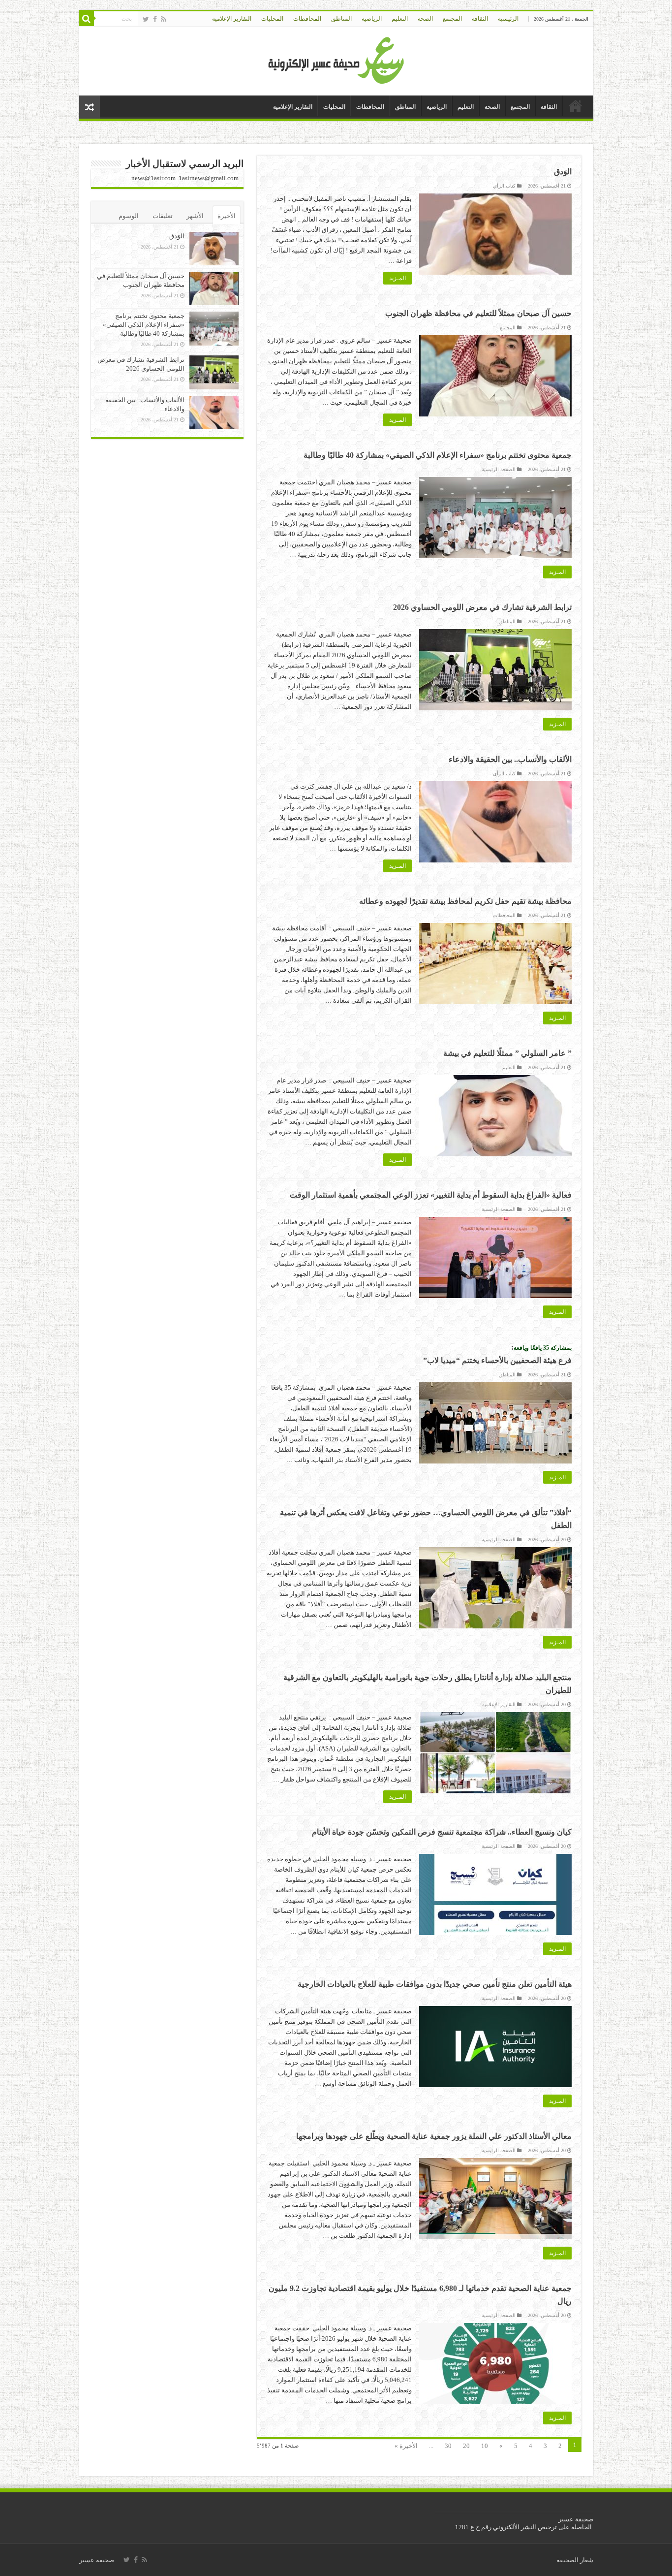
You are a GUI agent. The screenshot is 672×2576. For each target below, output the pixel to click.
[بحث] (87, 19)
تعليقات (163, 216)
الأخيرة (227, 216)
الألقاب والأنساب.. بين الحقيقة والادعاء (510, 759)
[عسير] (336, 59)
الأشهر (195, 216)
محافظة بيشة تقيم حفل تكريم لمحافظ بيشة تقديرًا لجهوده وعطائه (465, 901)
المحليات (272, 19)
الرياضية (372, 19)
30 (448, 2446)
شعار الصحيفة (575, 2560)
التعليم (400, 19)
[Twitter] (146, 19)
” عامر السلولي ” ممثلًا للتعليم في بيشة (507, 1053)
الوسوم (129, 216)
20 (466, 2446)
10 (485, 2446)
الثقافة (480, 19)
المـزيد (397, 278)
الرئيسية (508, 19)
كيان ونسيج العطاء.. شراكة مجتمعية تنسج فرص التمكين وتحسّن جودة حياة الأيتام (442, 1832)
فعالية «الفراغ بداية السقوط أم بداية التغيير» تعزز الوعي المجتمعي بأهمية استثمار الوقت (431, 1195)
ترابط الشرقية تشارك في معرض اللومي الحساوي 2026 (482, 607)
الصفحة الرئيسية (499, 469)
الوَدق (563, 172)
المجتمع (452, 19)
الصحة (425, 19)
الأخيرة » (406, 2446)
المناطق (341, 19)
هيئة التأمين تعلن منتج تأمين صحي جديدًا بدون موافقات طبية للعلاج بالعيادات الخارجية (435, 1984)
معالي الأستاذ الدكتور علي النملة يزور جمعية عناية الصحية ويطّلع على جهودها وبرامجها (434, 2136)
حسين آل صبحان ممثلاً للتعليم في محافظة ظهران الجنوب (478, 313)
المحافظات (307, 19)
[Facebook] (155, 19)
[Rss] (164, 19)
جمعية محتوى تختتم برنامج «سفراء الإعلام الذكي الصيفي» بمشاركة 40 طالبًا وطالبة (438, 455)
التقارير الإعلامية (232, 19)
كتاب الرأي (504, 186)
